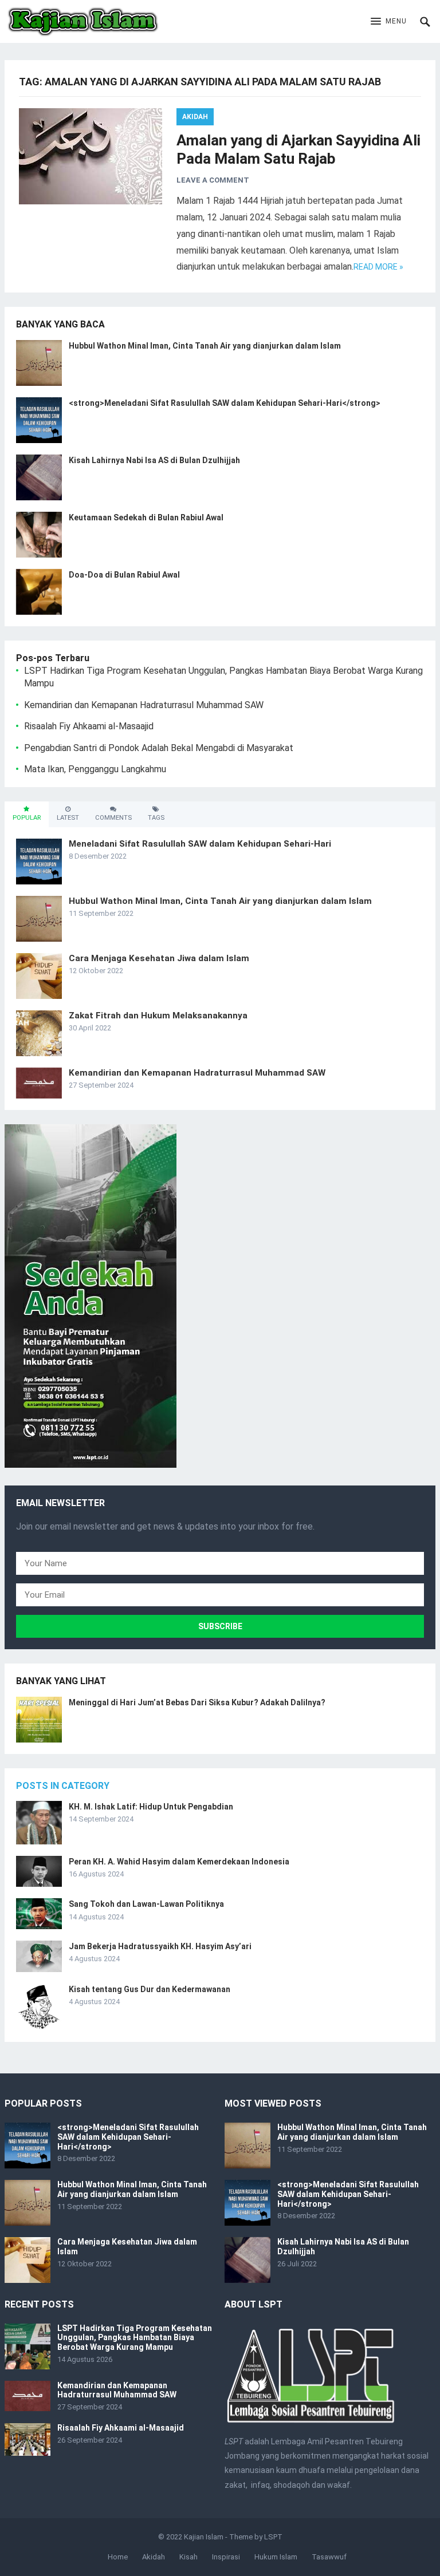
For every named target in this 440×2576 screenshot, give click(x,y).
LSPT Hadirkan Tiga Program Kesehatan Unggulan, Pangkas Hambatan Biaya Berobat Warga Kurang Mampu (135, 2338)
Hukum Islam (276, 2557)
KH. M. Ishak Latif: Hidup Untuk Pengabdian (151, 1807)
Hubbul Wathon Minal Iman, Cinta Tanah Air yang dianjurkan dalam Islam (205, 346)
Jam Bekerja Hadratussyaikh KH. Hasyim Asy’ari (160, 1946)
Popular (27, 818)
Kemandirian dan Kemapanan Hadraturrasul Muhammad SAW (144, 705)
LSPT (273, 2537)
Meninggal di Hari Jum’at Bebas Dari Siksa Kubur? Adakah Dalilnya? (197, 1702)
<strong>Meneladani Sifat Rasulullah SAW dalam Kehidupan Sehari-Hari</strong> (225, 403)
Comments (113, 818)
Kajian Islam (204, 2537)
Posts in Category (63, 1786)
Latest (68, 818)
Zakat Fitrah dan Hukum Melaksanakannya (158, 1016)
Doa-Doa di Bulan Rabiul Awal (124, 575)
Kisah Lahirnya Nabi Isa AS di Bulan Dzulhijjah (154, 460)
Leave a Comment (213, 180)
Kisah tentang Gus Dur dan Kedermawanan (150, 1989)
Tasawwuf (329, 2557)
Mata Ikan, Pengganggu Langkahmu (95, 769)
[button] (389, 22)
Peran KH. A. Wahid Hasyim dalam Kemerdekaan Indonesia (179, 1862)
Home (118, 2557)
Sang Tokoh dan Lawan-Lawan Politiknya (146, 1904)
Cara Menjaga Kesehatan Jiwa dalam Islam (159, 958)
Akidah (195, 117)
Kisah (188, 2557)
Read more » (378, 267)
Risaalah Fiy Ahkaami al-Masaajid (89, 726)
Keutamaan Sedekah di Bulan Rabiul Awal (146, 517)
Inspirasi (226, 2557)
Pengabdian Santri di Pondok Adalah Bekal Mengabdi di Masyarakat (159, 748)
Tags (156, 818)
